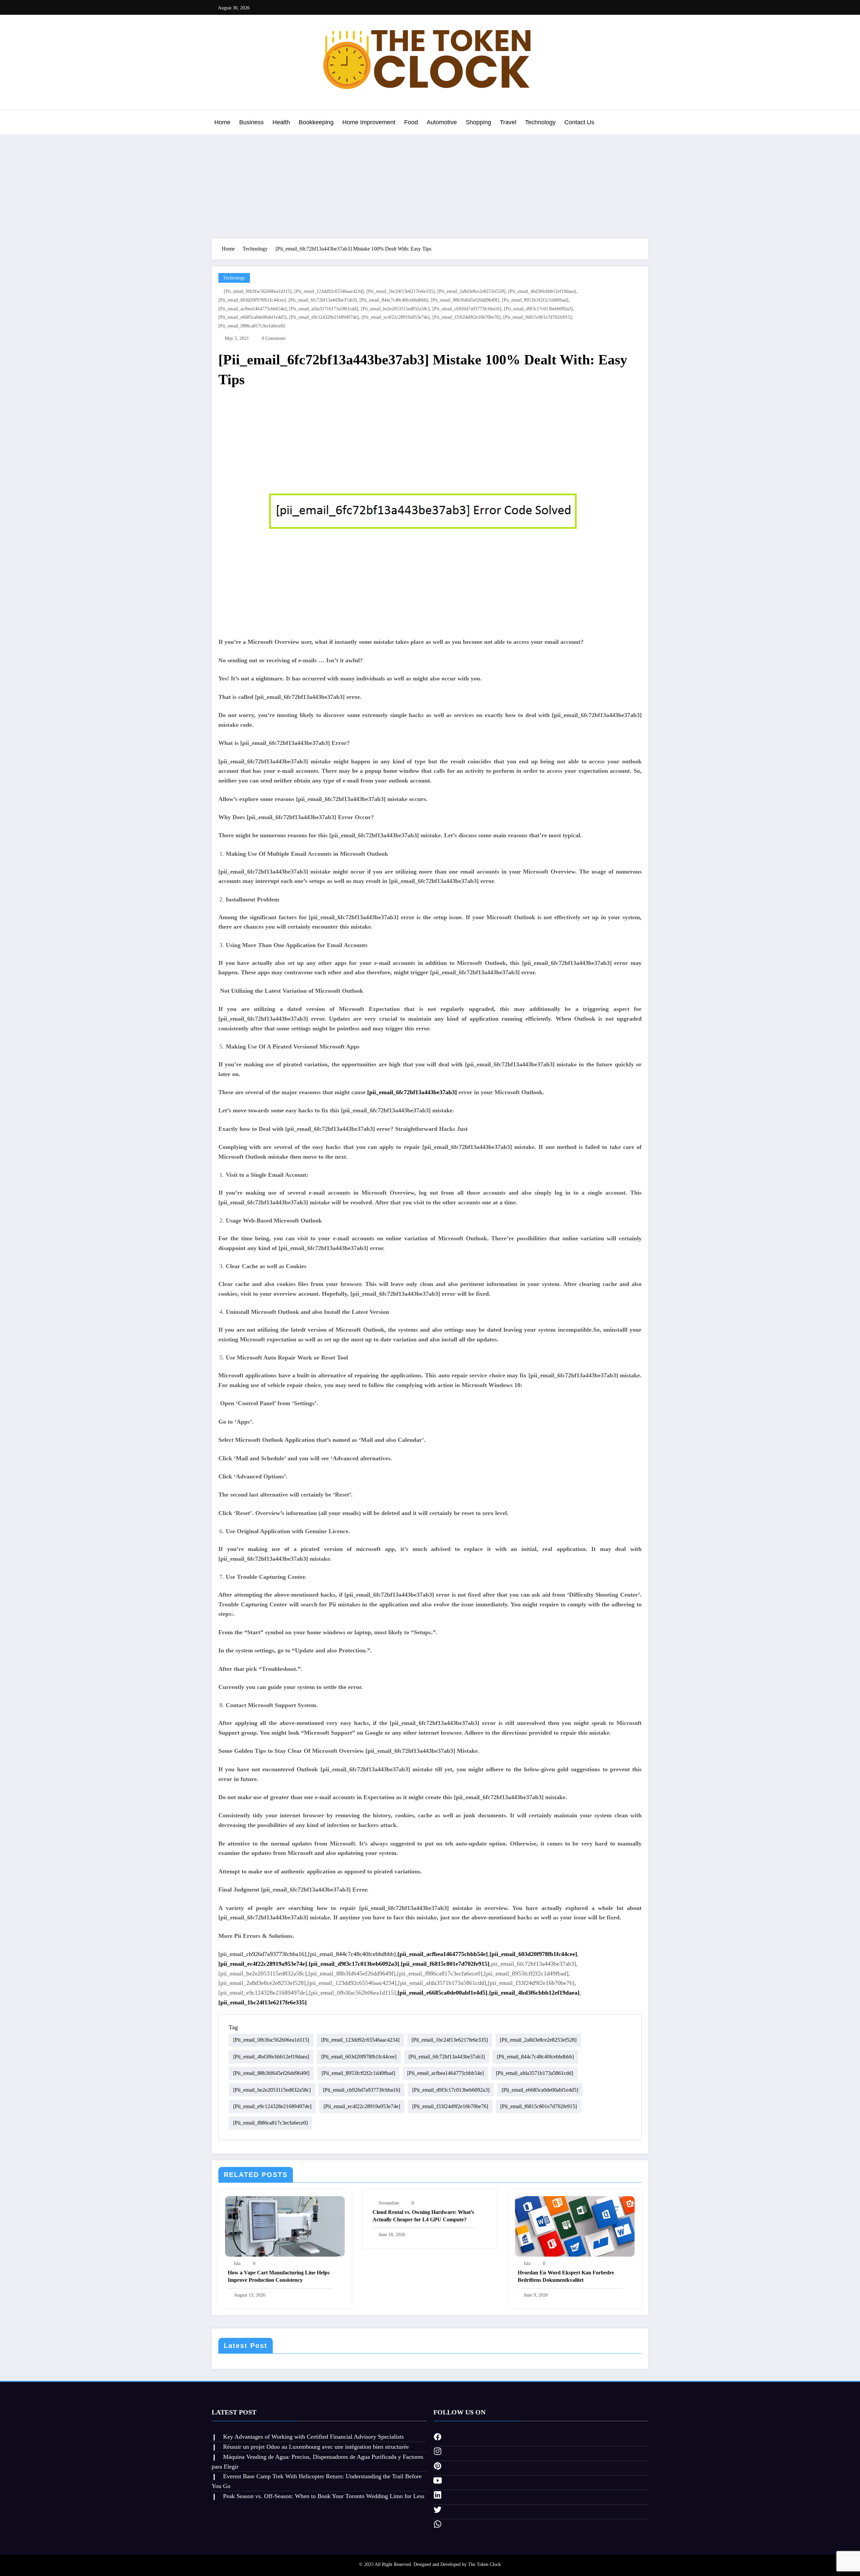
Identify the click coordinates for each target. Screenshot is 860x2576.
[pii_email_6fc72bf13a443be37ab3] (323, 300)
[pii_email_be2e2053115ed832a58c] (395, 309)
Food (411, 122)
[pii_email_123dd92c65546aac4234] (329, 291)
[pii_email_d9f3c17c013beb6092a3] (538, 309)
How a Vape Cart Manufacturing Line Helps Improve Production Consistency (279, 2276)
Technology (540, 122)
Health (281, 122)
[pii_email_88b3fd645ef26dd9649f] (465, 300)
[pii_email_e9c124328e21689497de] (324, 317)
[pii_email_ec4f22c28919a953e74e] (396, 317)
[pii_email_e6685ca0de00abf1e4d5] (252, 317)
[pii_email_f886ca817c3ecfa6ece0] (252, 326)
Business (251, 122)
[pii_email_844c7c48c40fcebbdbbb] (394, 300)
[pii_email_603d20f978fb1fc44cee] (252, 300)
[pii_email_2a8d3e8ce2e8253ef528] (471, 291)
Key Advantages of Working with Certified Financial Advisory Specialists (313, 2437)
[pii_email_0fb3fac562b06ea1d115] (258, 291)
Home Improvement (369, 122)
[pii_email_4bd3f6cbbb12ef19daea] (542, 291)
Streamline (389, 2203)
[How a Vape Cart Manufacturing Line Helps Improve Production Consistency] (285, 2226)
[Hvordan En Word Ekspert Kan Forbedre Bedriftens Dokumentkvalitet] (575, 2226)
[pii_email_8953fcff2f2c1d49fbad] (535, 300)
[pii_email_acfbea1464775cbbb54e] (252, 309)
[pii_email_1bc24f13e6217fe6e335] (401, 291)
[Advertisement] (430, 185)
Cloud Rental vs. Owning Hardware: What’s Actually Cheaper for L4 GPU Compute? (423, 2216)
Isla (237, 2263)
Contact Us (579, 122)
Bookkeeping (316, 122)
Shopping (478, 122)
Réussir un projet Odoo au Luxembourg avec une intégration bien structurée (316, 2447)
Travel (508, 122)
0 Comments (274, 338)
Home (222, 122)
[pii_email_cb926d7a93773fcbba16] (467, 309)
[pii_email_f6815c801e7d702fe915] (537, 317)
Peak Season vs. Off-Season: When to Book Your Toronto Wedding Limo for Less (324, 2496)
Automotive (442, 122)
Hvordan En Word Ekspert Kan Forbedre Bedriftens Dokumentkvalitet (566, 2276)
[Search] (642, 123)
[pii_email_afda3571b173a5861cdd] (324, 309)
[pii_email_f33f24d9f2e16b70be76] (466, 317)
